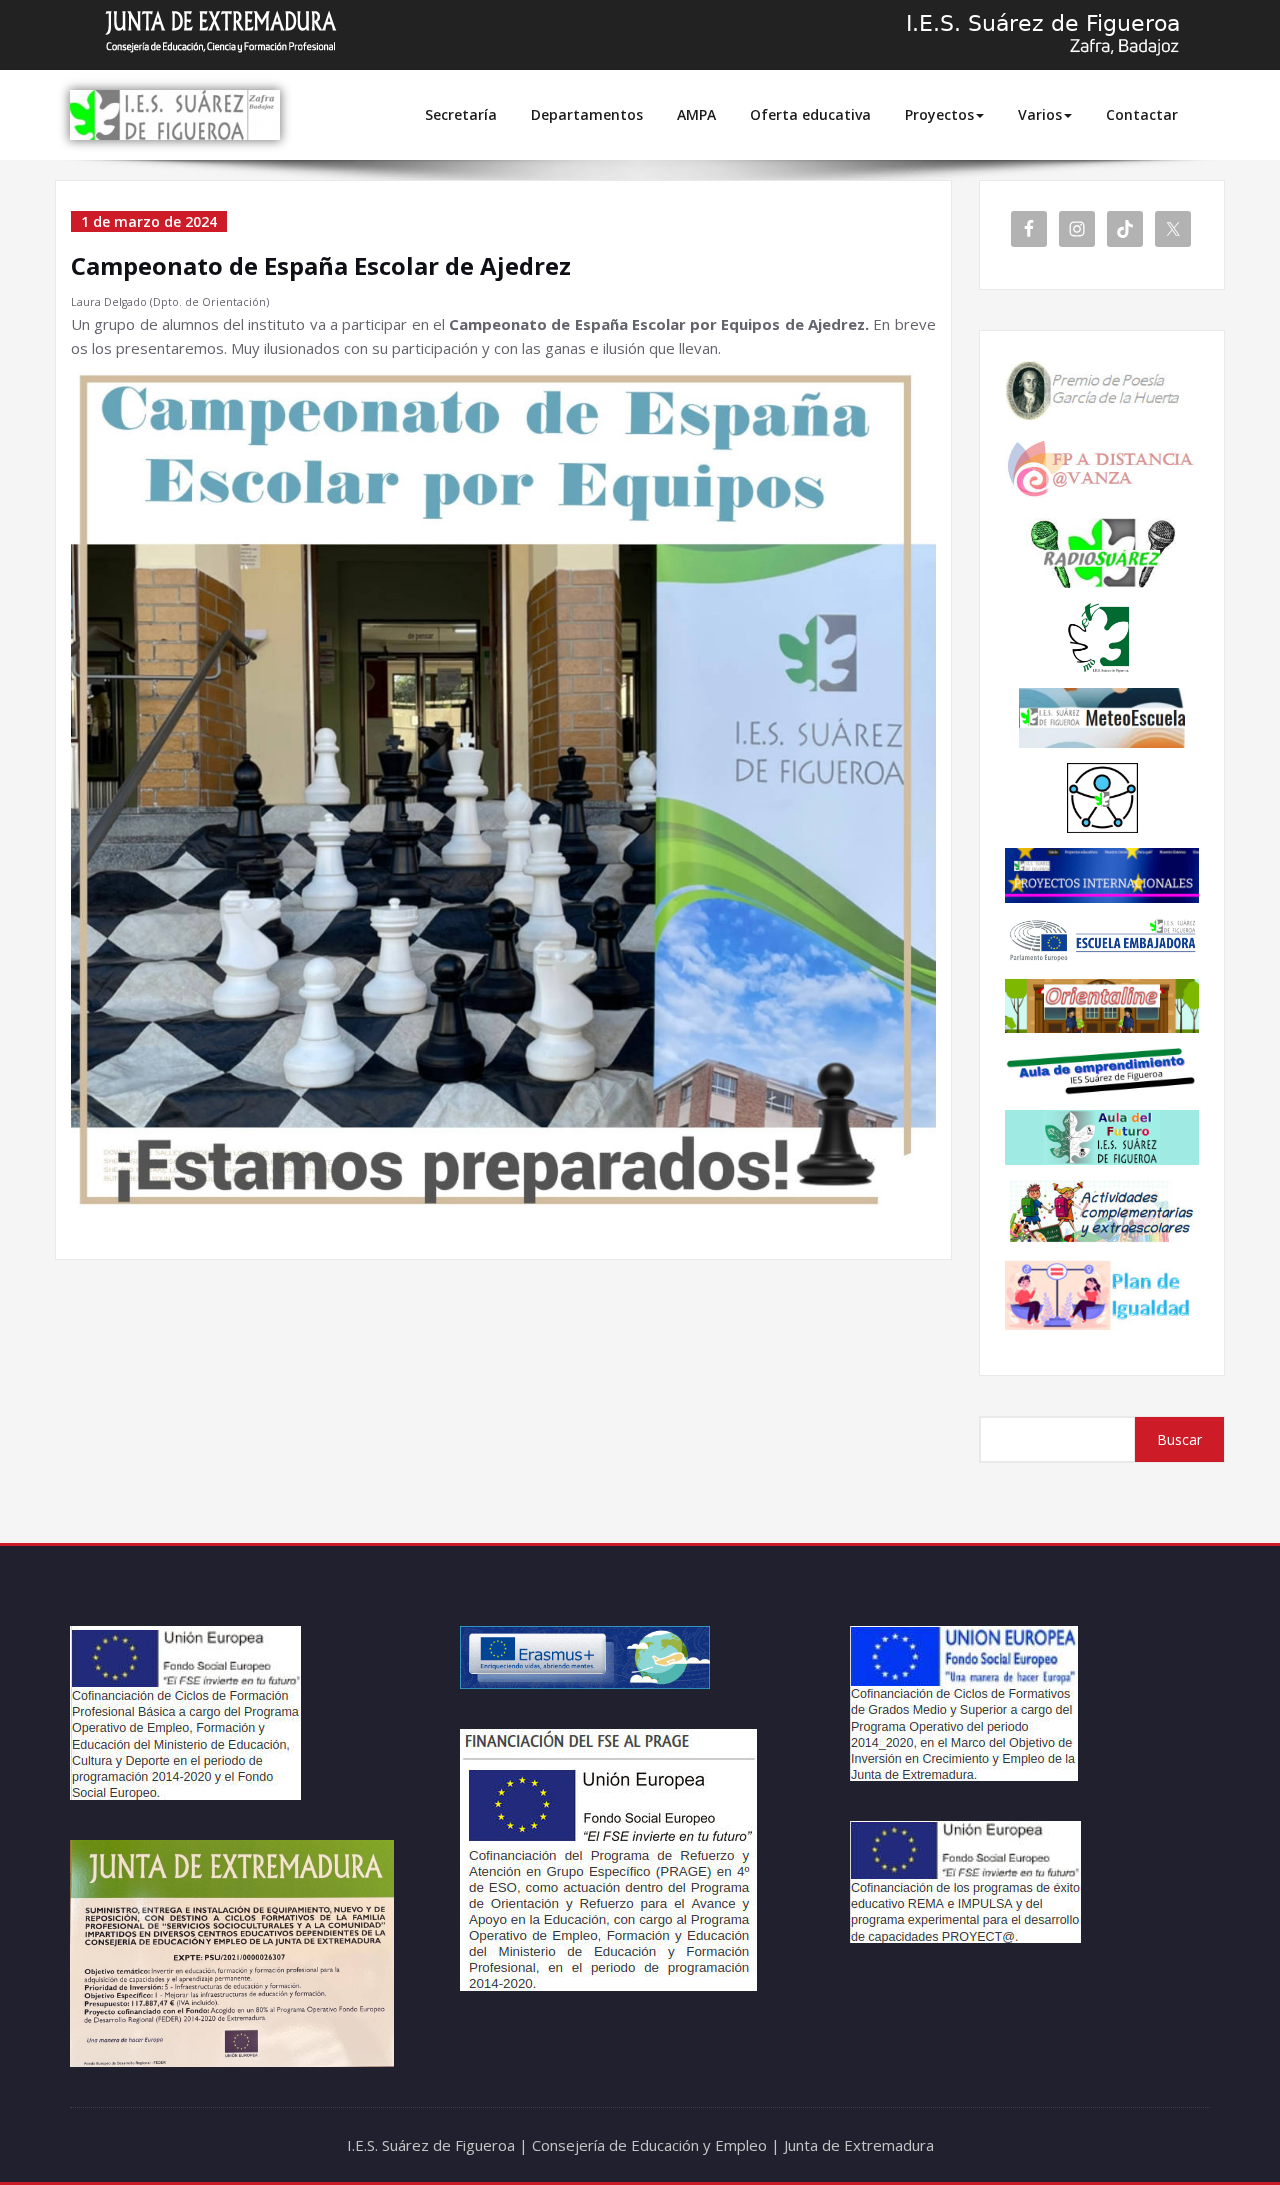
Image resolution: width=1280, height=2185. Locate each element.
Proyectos (939, 114)
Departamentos (587, 114)
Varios (1040, 114)
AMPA (696, 114)
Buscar (1179, 1439)
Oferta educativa (810, 114)
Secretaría (461, 114)
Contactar (1142, 114)
